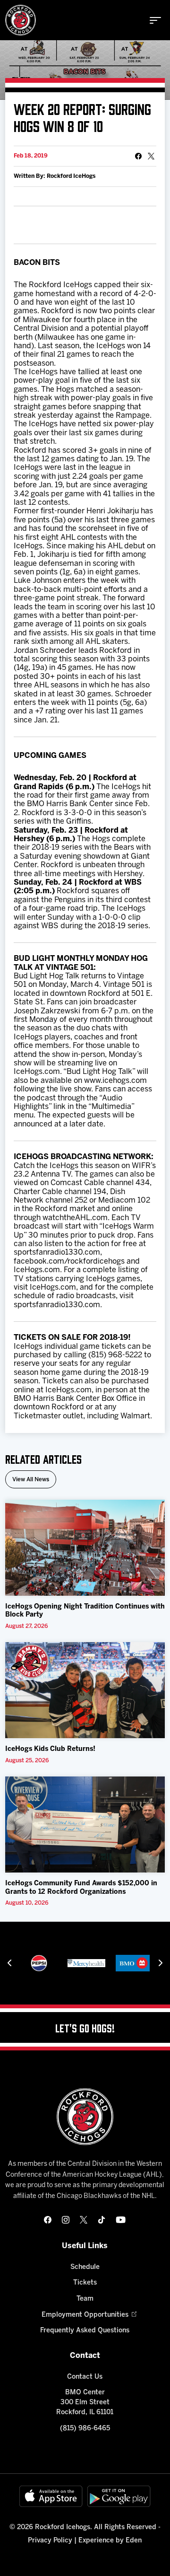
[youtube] (121, 2220)
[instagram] (66, 2220)
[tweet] (151, 156)
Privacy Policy (50, 2541)
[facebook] (48, 2220)
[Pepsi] (39, 1963)
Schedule (85, 2267)
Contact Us (85, 2377)
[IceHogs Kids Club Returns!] (85, 1690)
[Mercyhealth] (86, 1963)
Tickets (85, 2283)
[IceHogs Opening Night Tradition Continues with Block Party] (85, 1548)
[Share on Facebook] (138, 156)
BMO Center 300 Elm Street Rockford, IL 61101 (85, 2403)
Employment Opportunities (85, 2315)
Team (85, 2299)
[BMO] (134, 1963)
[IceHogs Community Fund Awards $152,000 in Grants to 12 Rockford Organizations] (85, 1824)
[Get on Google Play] (119, 2496)
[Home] (21, 20)
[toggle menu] (155, 20)
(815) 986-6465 (85, 2429)
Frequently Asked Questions (85, 2331)
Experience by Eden (110, 2541)
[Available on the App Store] (51, 2496)
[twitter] (84, 2220)
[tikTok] (102, 2220)
